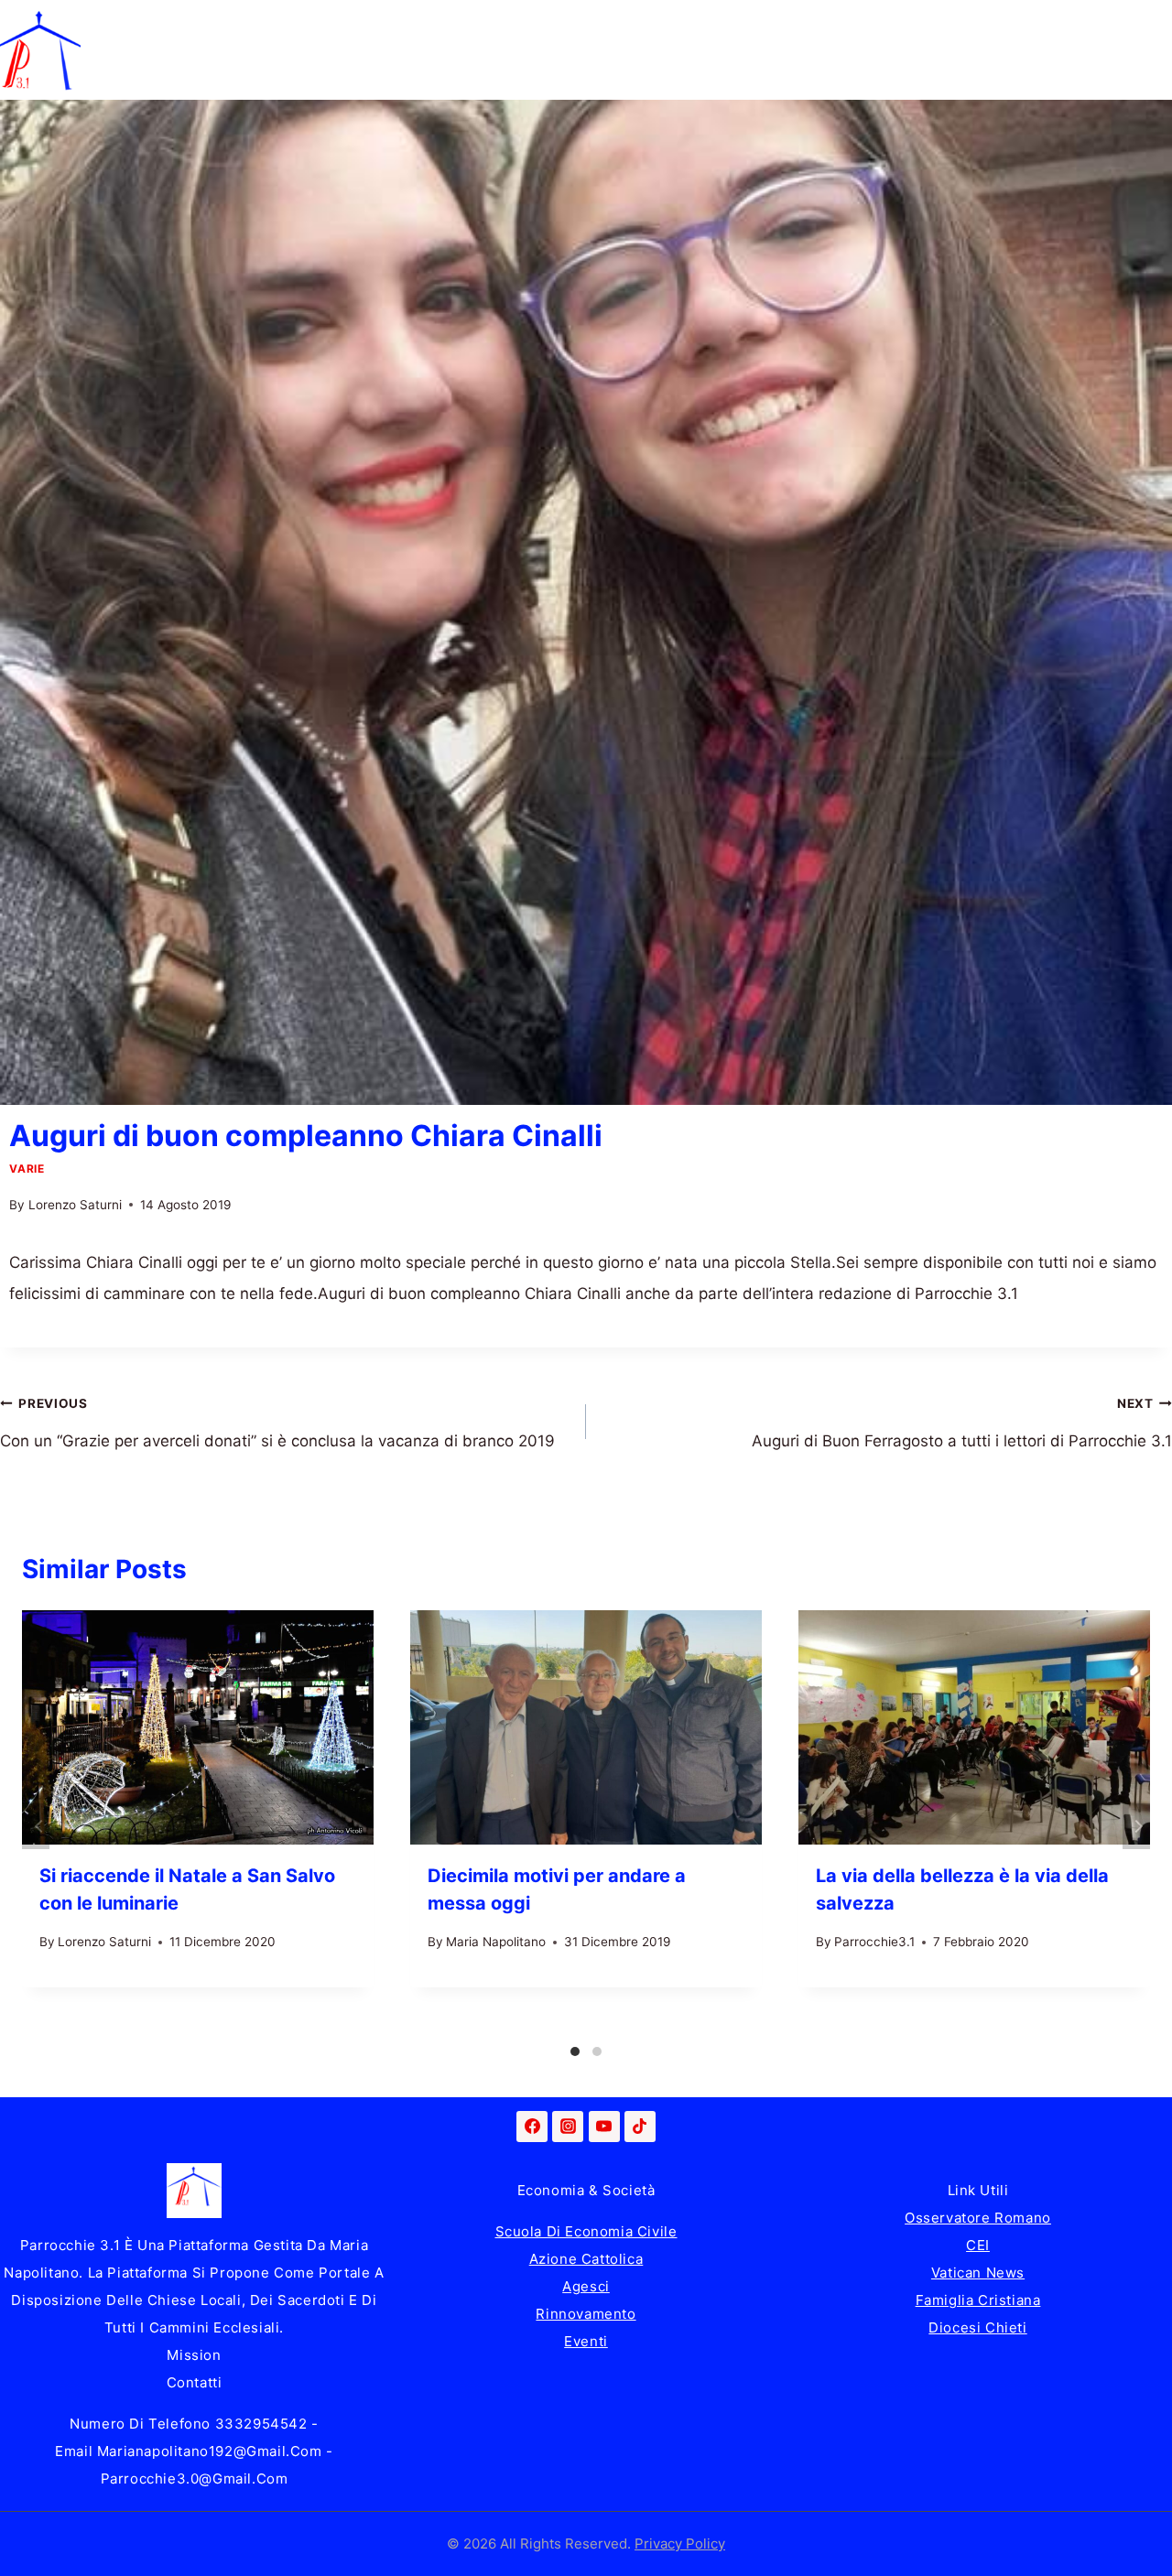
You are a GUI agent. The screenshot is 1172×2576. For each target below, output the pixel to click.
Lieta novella (348, 25)
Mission (194, 2355)
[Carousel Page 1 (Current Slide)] (575, 2051)
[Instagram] (568, 2127)
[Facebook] (532, 2127)
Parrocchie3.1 (874, 1942)
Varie (27, 1169)
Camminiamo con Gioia (529, 25)
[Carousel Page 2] (597, 2051)
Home (121, 25)
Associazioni (1080, 25)
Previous (36, 1826)
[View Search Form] (1154, 50)
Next (1136, 1826)
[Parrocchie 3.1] (40, 50)
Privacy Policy (680, 2544)
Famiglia (222, 25)
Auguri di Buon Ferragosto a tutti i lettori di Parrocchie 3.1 (962, 1423)
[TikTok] (640, 2127)
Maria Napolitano (496, 1942)
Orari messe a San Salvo (189, 75)
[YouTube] (604, 2127)
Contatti (195, 2382)
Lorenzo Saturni (75, 1205)
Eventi (586, 2341)
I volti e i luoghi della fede (892, 25)
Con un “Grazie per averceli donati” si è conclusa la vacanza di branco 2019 (277, 1423)
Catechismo (706, 25)
